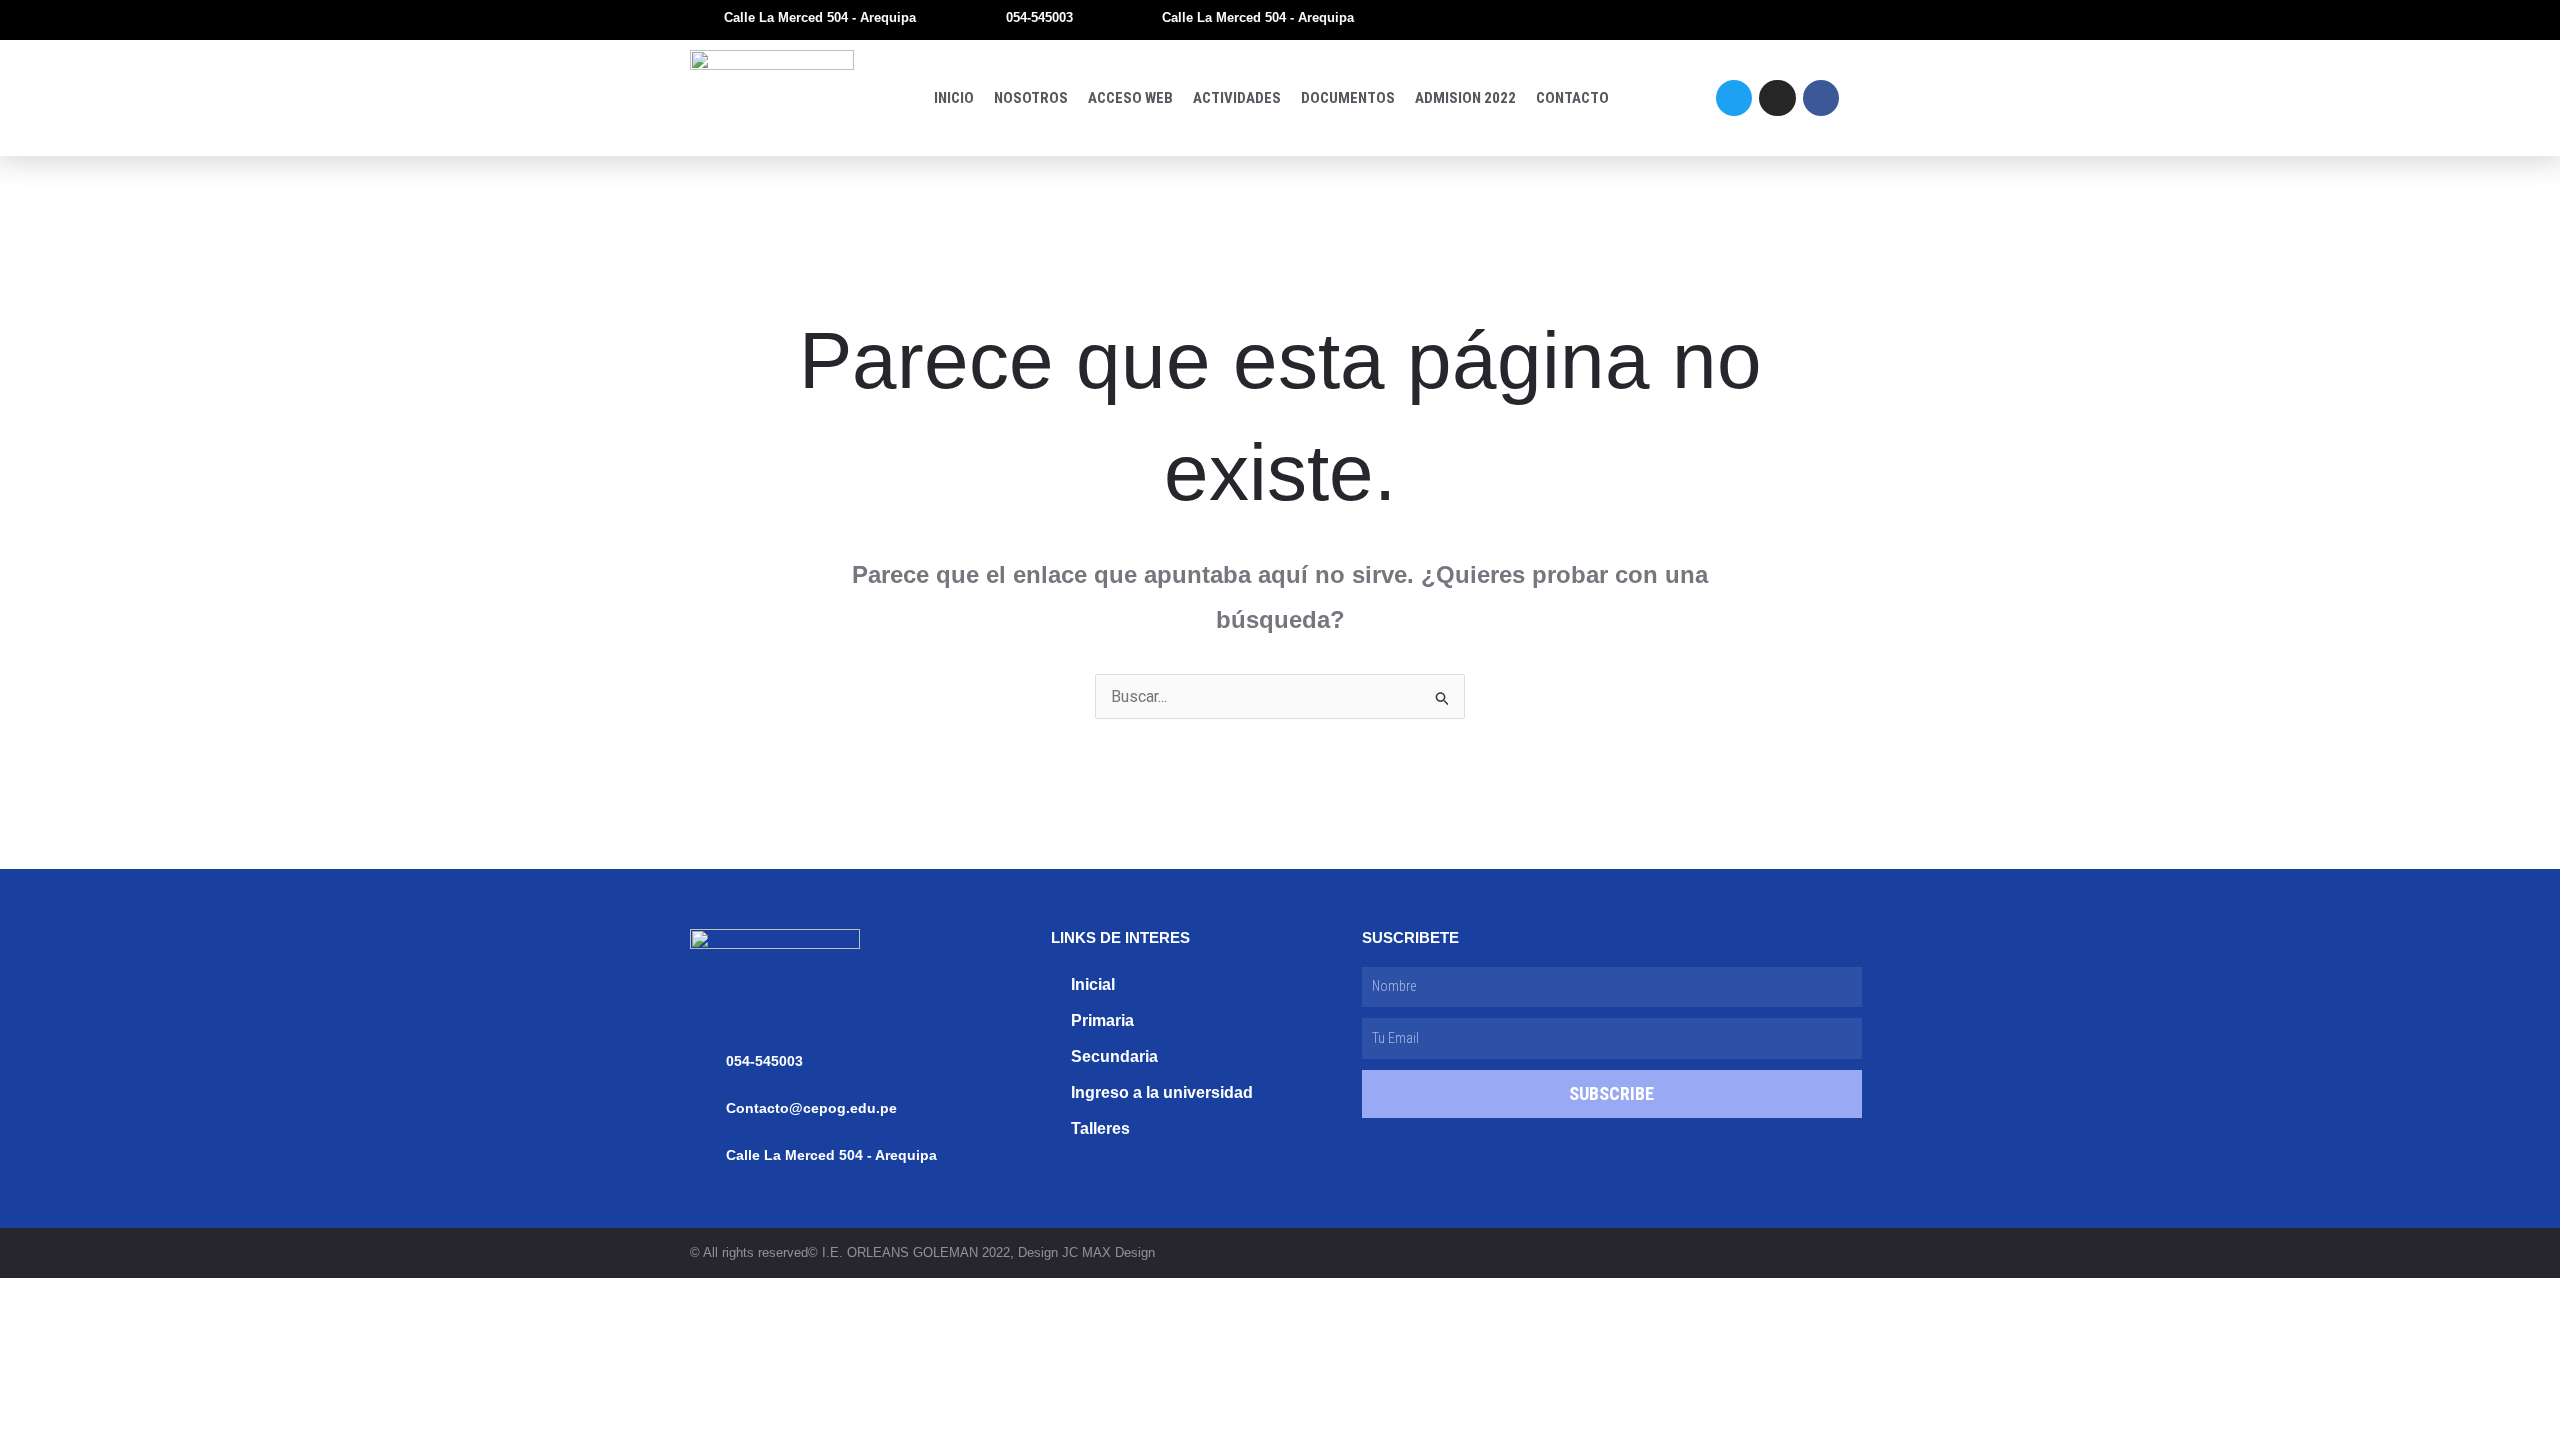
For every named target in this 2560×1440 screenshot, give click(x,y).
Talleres (1100, 1128)
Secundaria (1114, 1056)
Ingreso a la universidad (1162, 1092)
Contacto (1572, 98)
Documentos (1348, 98)
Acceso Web (1130, 98)
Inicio (954, 98)
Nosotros (1031, 98)
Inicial (1093, 984)
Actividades (1237, 98)
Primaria (1102, 1020)
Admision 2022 (1465, 98)
